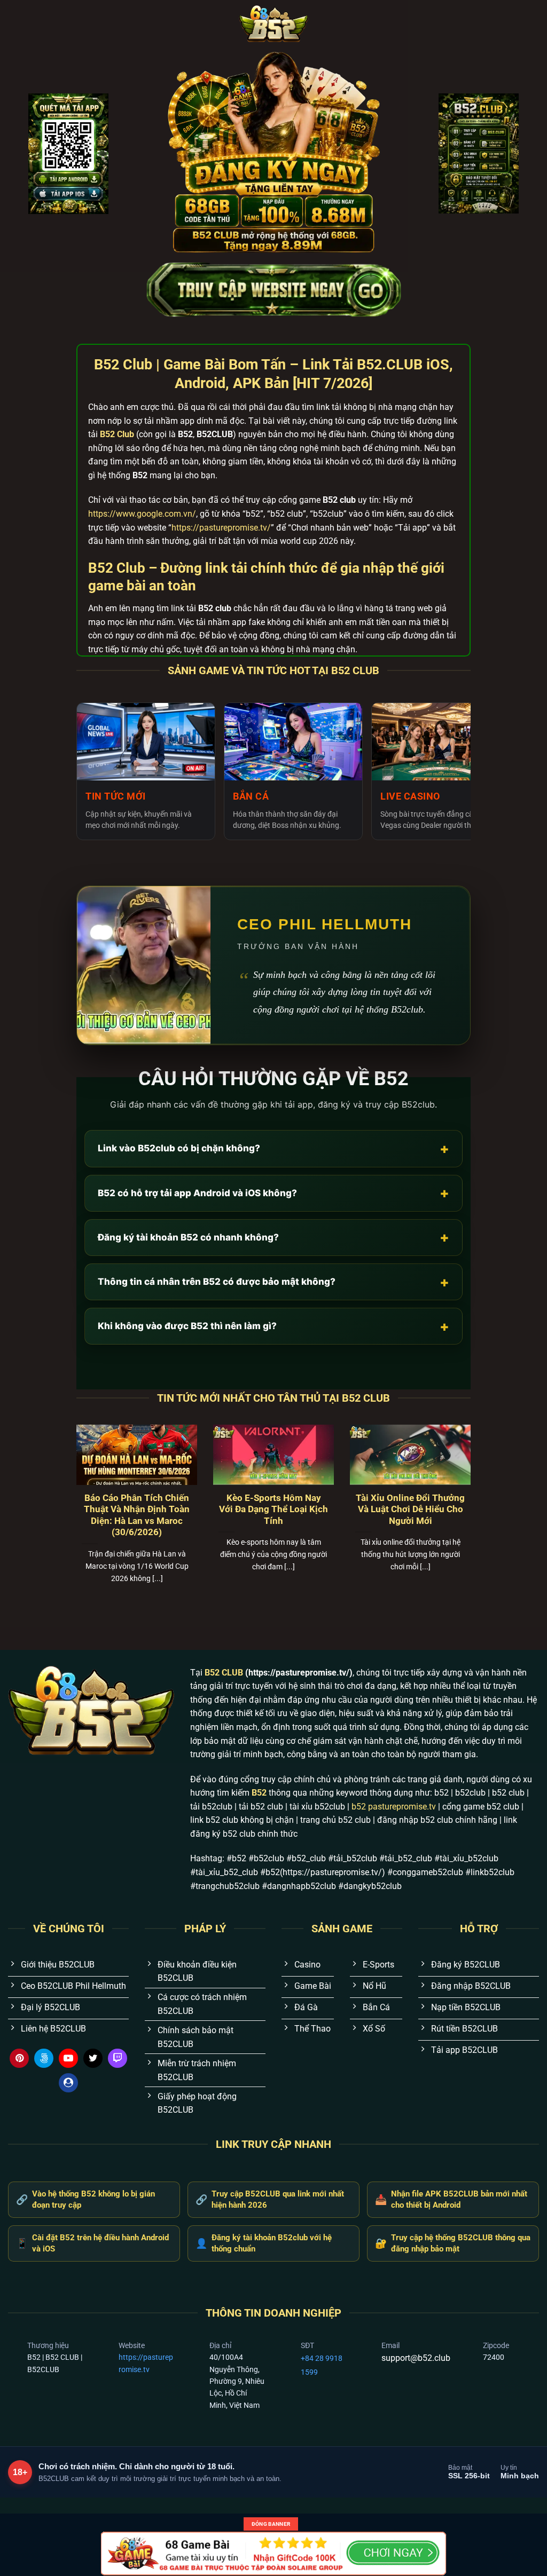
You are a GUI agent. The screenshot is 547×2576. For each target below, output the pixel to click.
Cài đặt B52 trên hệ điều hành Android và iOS (92, 2243)
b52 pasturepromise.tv (394, 1807)
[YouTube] (68, 2058)
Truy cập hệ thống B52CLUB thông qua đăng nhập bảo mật (453, 2243)
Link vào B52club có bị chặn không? (273, 1148)
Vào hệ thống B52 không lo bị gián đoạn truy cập (85, 2199)
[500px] (44, 2058)
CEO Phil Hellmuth (325, 924)
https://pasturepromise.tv (146, 2363)
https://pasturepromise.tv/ (221, 528)
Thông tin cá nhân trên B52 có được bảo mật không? (273, 1282)
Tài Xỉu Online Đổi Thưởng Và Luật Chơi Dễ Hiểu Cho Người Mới (410, 1510)
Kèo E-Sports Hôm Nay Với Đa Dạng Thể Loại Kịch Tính (273, 1510)
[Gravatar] (68, 2083)
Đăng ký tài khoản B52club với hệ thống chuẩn (264, 2243)
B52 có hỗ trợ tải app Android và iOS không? (273, 1193)
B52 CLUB (224, 1673)
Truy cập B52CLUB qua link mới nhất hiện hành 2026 (270, 2199)
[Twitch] (118, 2058)
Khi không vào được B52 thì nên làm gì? (273, 1326)
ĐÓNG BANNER (271, 2524)
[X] (93, 2058)
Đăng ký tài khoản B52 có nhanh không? (273, 1237)
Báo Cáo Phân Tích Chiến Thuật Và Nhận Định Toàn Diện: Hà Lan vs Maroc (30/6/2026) (137, 1515)
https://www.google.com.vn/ (142, 514)
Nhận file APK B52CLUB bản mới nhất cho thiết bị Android (451, 2199)
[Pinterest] (19, 2058)
